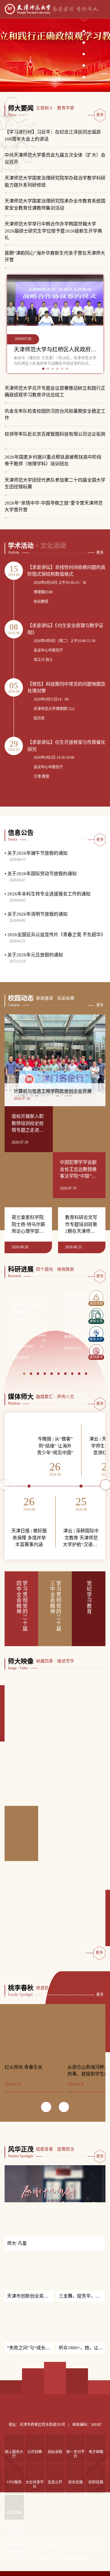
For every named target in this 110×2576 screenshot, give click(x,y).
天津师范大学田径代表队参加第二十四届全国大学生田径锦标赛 (55, 484)
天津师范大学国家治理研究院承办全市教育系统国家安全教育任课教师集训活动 (55, 204)
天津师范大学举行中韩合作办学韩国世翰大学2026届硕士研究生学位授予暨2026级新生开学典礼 (53, 228)
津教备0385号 (53, 2566)
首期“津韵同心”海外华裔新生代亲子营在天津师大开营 (55, 257)
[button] (84, 29)
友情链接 (16, 2552)
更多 (100, 115)
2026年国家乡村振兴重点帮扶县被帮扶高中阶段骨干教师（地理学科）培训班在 (53, 461)
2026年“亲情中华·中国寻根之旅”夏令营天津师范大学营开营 (54, 507)
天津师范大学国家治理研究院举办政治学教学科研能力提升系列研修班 (55, 182)
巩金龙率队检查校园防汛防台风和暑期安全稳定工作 (55, 415)
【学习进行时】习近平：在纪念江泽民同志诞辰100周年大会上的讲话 (53, 136)
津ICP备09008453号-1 (22, 2566)
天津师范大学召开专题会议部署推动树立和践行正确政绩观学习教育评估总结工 (55, 392)
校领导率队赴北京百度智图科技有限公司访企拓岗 (55, 434)
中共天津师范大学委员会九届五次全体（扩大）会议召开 (55, 159)
